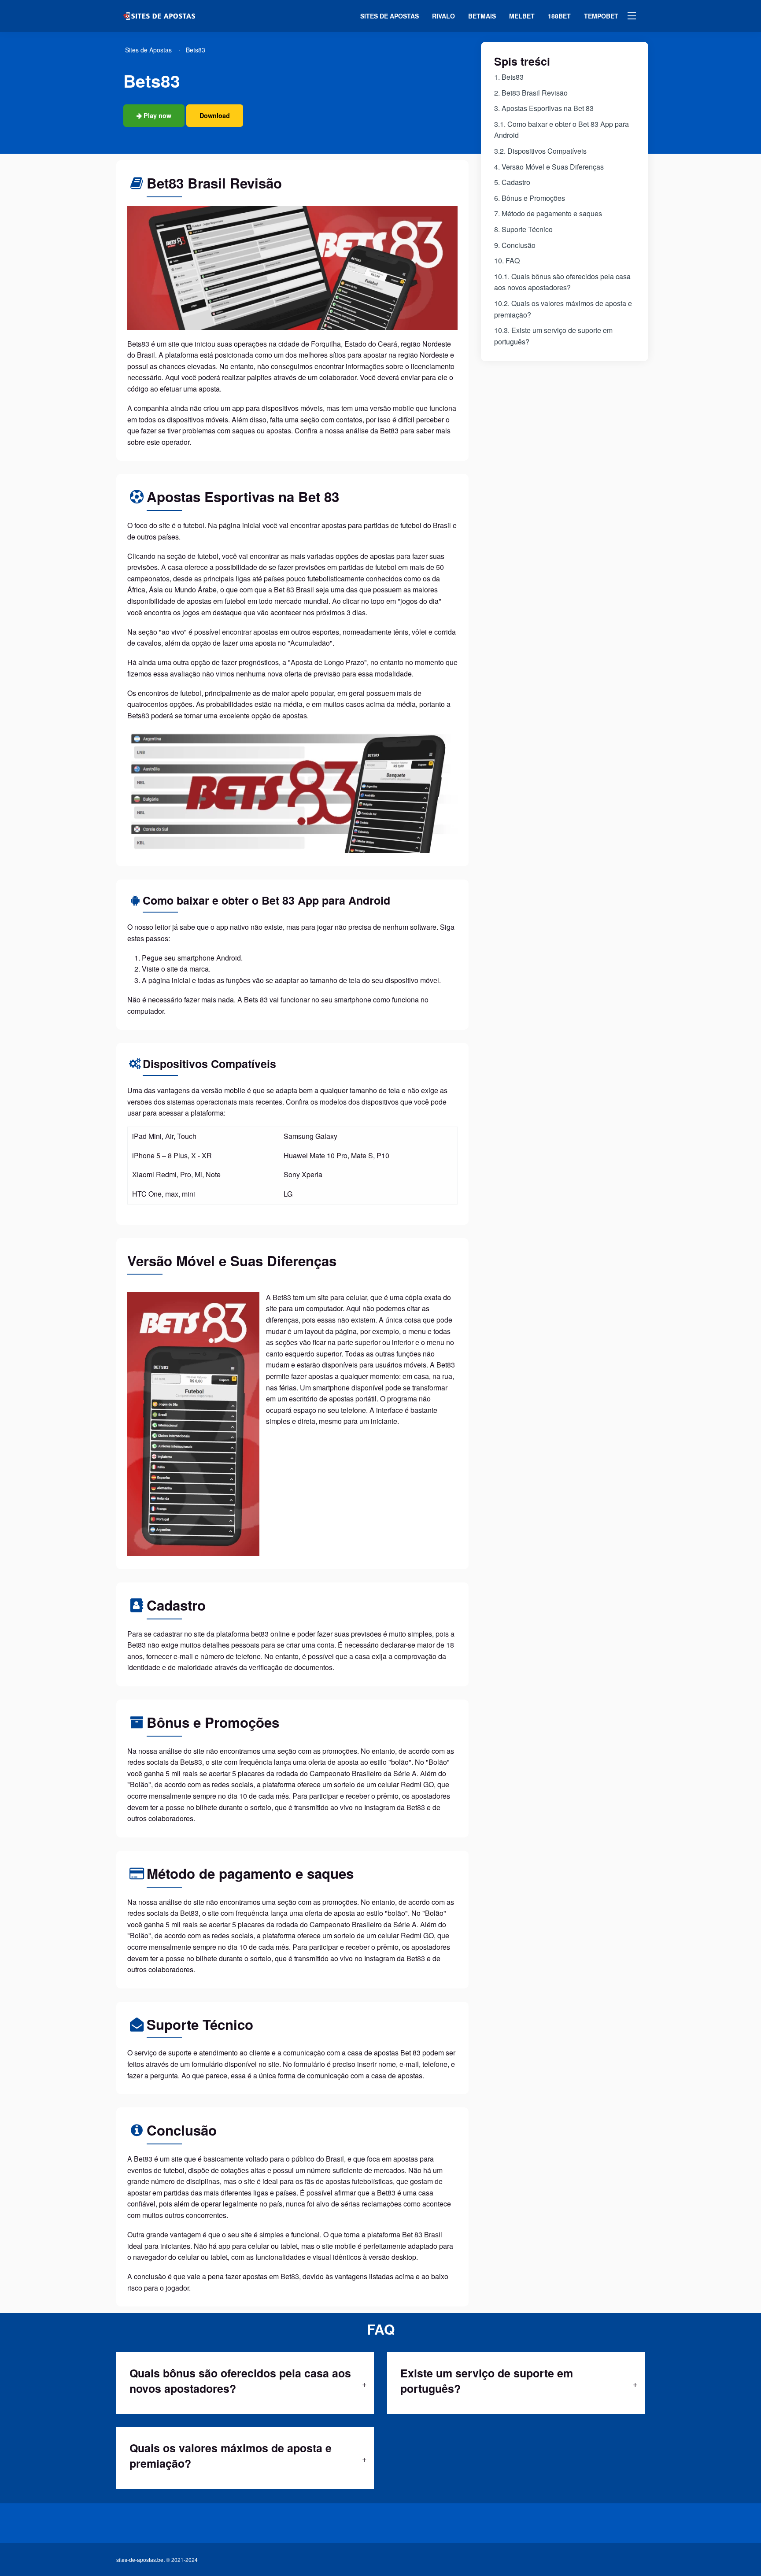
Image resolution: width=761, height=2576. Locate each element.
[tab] (245, 2383)
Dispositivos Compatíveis (547, 151)
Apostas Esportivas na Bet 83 (548, 108)
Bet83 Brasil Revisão (535, 93)
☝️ (737, 2559)
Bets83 (513, 77)
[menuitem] (160, 16)
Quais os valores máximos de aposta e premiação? (563, 309)
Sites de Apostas (148, 50)
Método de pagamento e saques (552, 213)
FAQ (513, 261)
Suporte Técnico (527, 229)
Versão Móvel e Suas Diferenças (553, 167)
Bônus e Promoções (533, 198)
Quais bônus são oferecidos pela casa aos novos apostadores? (562, 282)
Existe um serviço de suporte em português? (553, 336)
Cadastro (516, 182)
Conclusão (519, 245)
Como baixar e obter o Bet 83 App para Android (562, 130)
